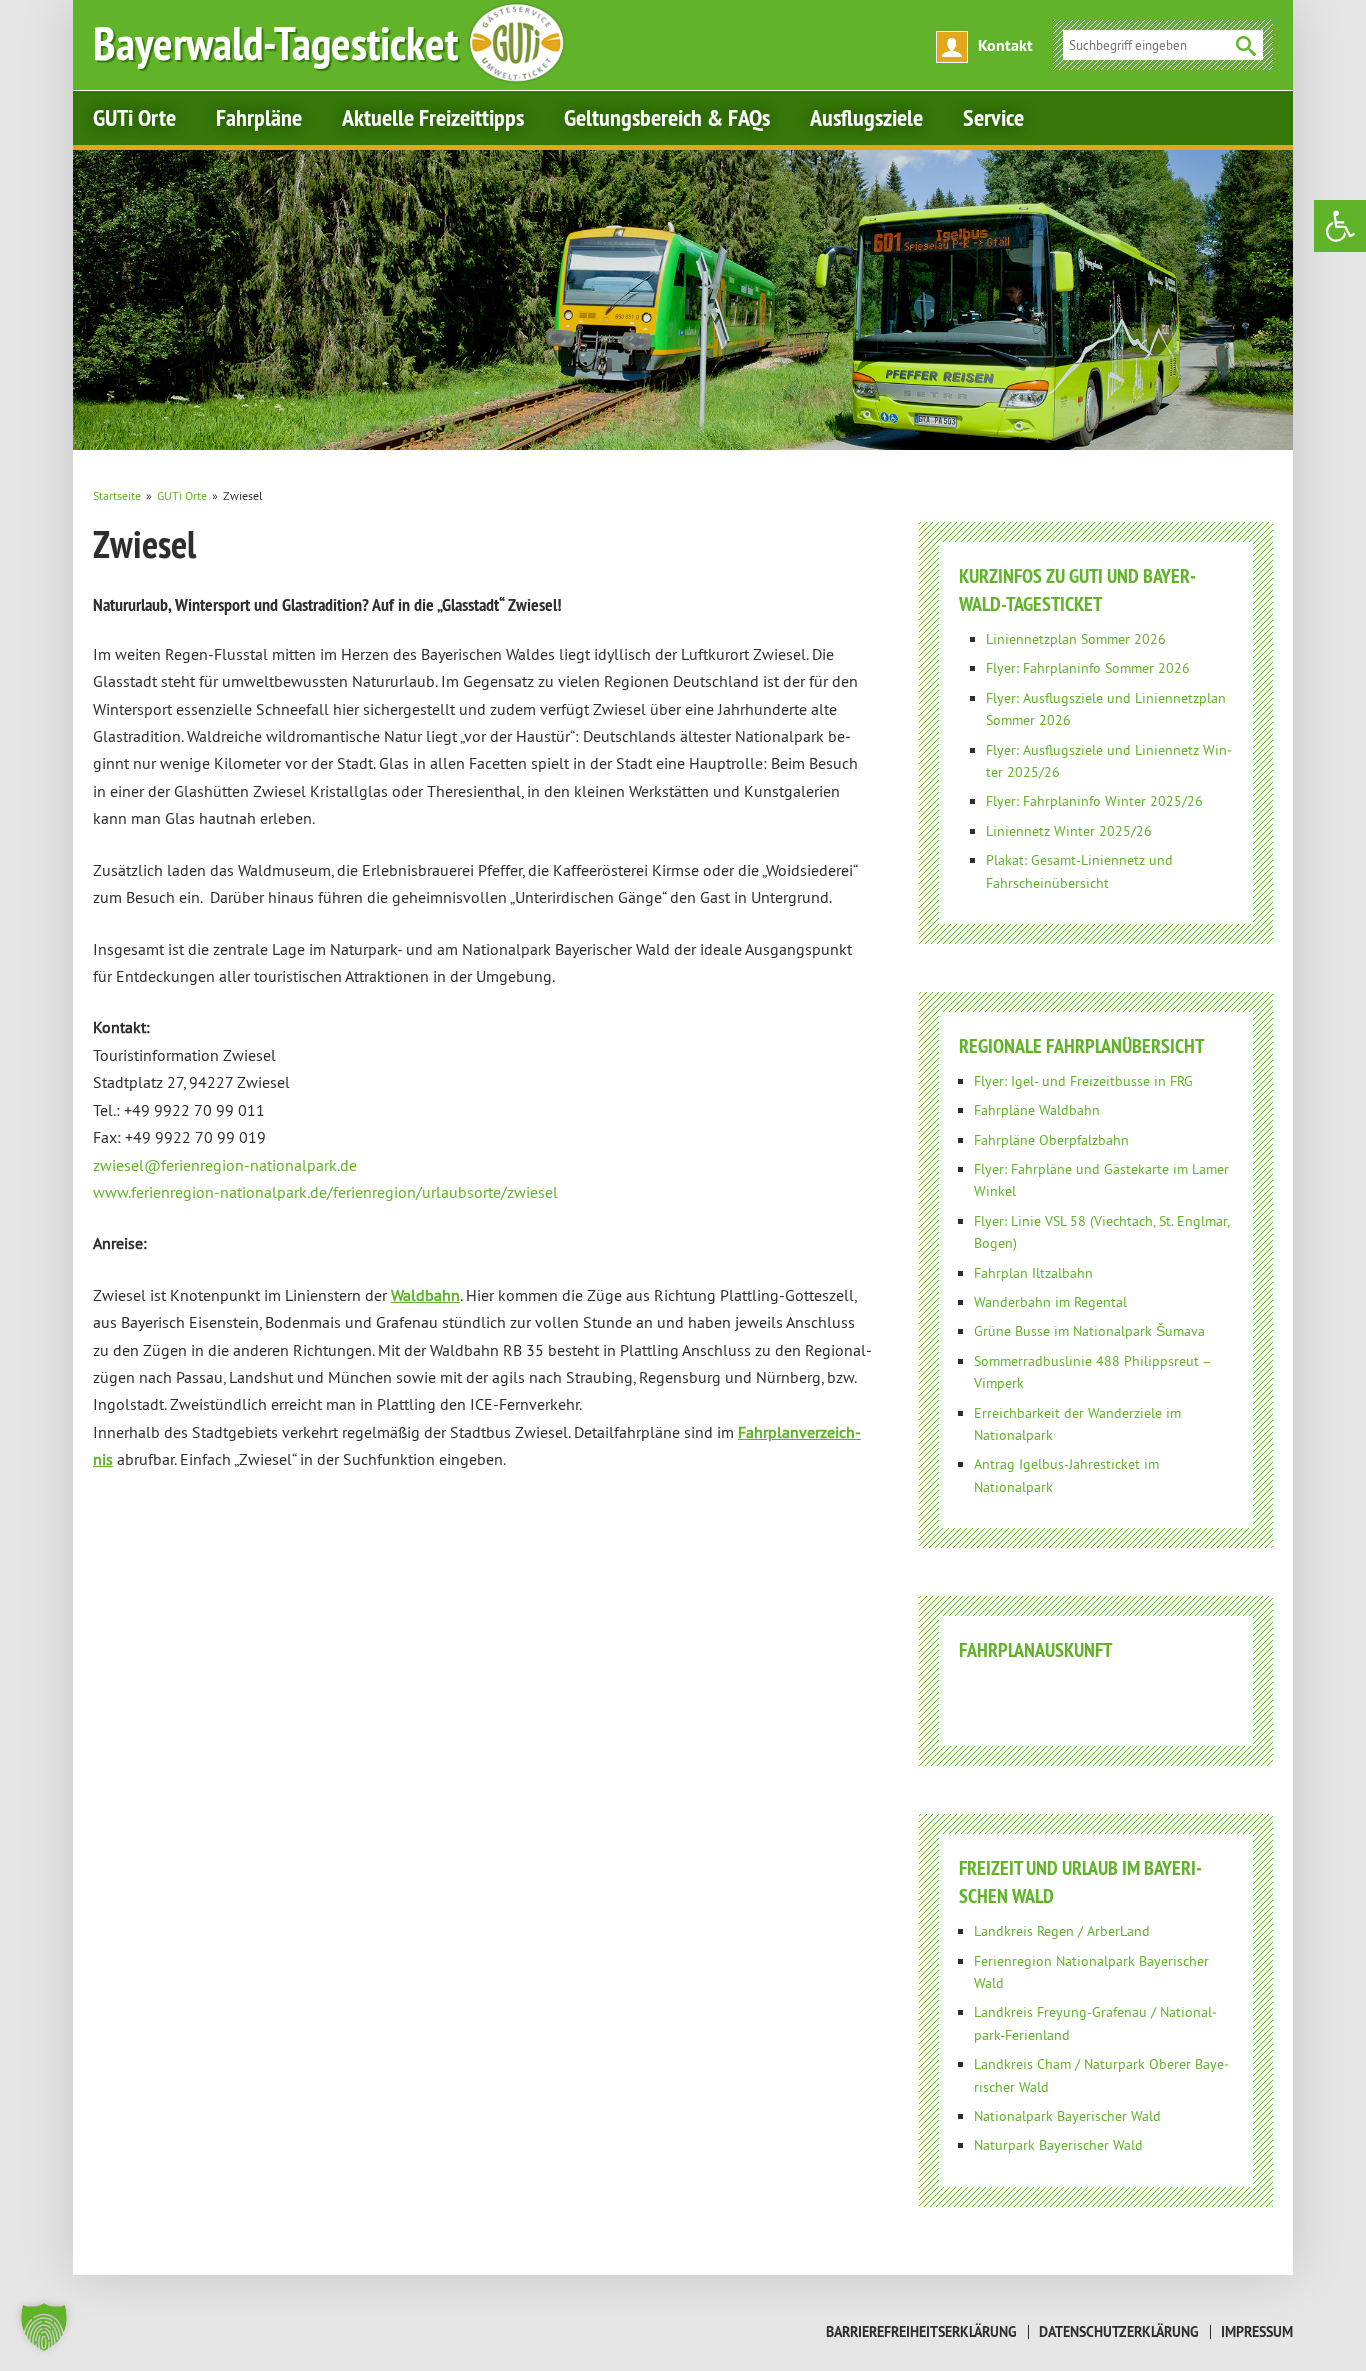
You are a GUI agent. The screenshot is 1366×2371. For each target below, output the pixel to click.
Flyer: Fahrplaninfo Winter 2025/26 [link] (1094, 801)
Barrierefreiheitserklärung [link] (921, 2332)
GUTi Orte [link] (134, 117)
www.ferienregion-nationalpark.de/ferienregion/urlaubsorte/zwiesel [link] (325, 1192)
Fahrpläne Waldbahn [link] (1037, 1110)
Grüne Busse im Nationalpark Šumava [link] (1089, 1331)
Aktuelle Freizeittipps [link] (433, 117)
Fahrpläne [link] (259, 117)
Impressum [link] (1257, 2332)
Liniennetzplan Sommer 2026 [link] (1076, 639)
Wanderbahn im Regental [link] (1050, 1302)
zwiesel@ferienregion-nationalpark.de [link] (225, 1165)
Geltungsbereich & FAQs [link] (667, 117)
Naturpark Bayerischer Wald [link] (1058, 2145)
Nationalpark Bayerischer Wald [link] (1067, 2116)
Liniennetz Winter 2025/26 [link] (1069, 831)
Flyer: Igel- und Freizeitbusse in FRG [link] (1083, 1081)
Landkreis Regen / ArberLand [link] (1062, 1931)
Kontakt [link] (1005, 45)
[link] (1340, 226)
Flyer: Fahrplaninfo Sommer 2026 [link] (1088, 668)
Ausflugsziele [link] (866, 117)
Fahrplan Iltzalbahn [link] (1033, 1273)
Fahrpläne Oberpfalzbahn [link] (1051, 1140)
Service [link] (993, 117)
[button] (44, 2327)
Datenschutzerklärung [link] (1119, 2332)
